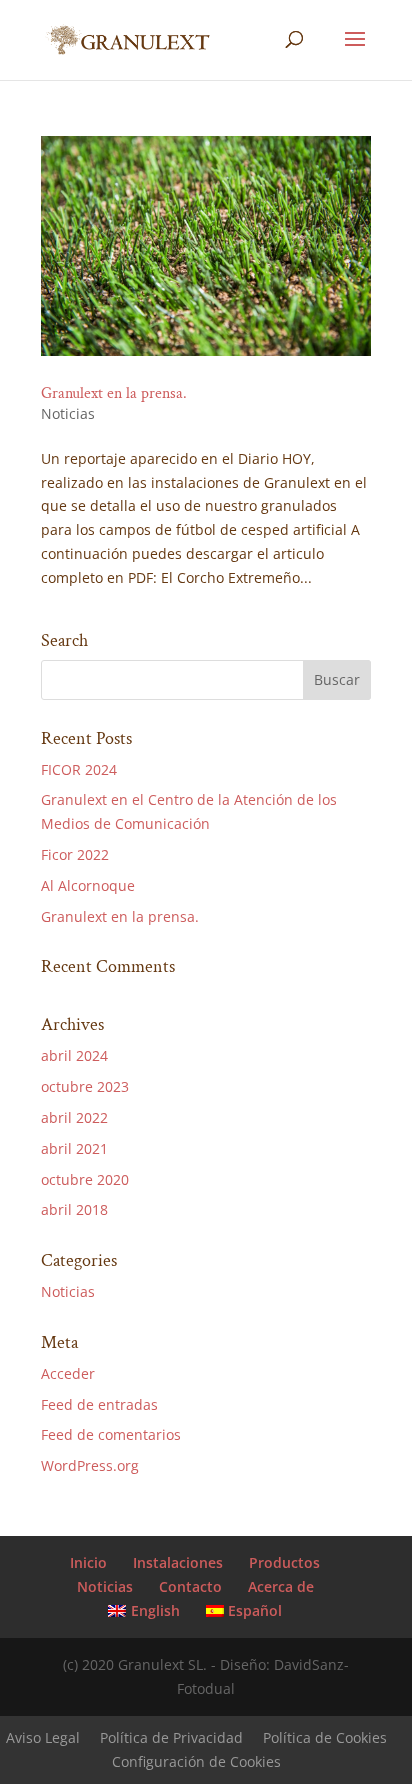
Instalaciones (178, 1562)
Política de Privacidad (171, 1737)
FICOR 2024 (79, 769)
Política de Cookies (325, 1737)
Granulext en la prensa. (114, 393)
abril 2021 (74, 1148)
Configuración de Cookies (196, 1761)
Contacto (190, 1586)
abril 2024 (74, 1055)
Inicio (88, 1562)
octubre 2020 (85, 1179)
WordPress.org (90, 1465)
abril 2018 (74, 1209)
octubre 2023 (85, 1086)
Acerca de (281, 1586)
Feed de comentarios (111, 1434)
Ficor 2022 (75, 854)
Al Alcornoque (88, 885)
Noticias (68, 413)
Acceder (68, 1373)
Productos (284, 1562)
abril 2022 (74, 1117)
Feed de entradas (99, 1404)
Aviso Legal (43, 1737)
